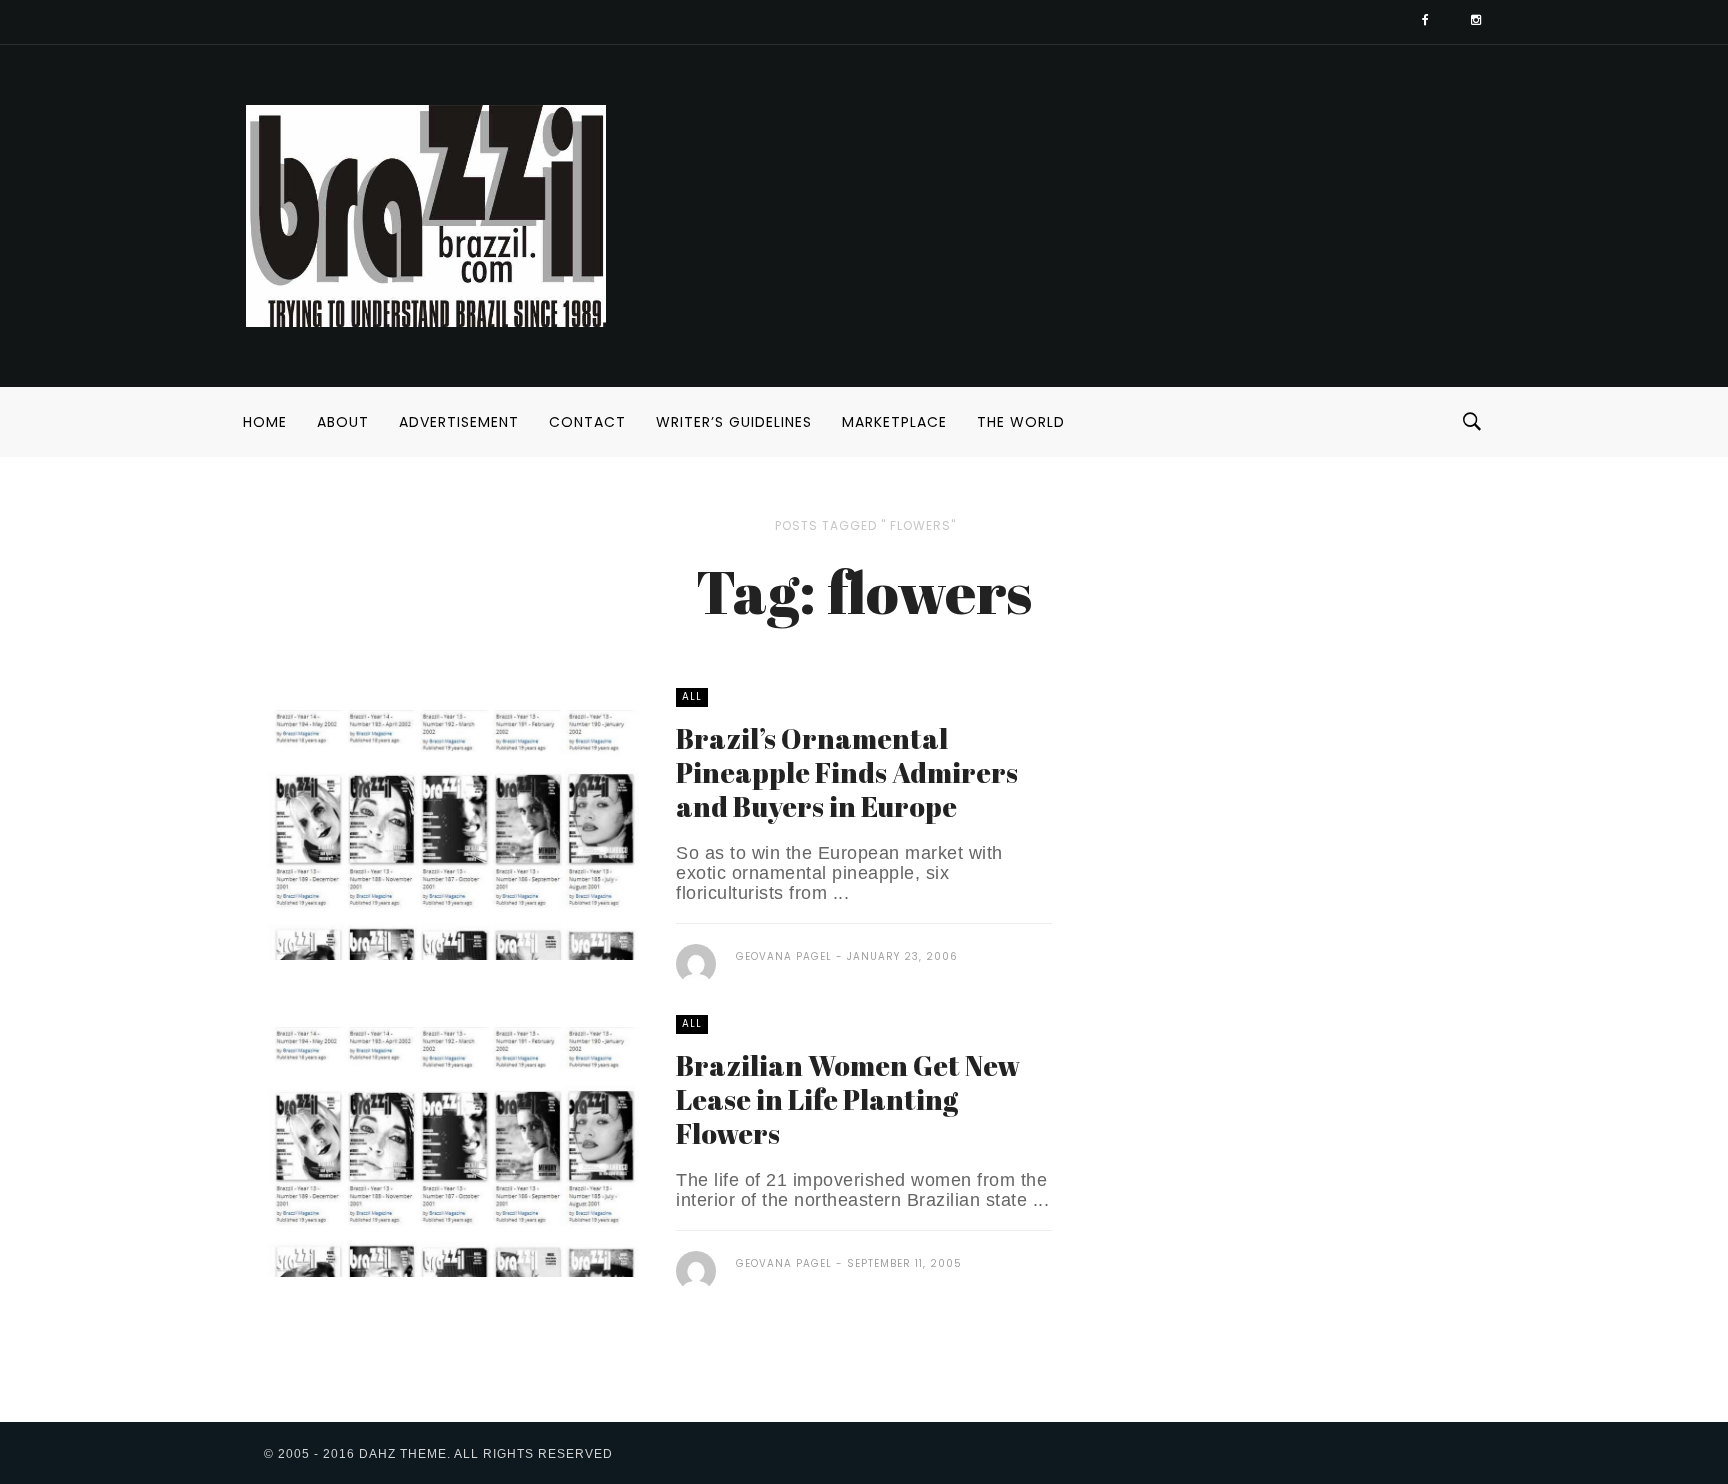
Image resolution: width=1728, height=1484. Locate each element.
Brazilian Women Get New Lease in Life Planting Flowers (848, 1099)
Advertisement (459, 422)
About (343, 422)
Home (265, 422)
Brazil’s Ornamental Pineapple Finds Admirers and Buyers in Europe (847, 772)
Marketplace (894, 422)
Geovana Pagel (784, 956)
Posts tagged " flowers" (865, 525)
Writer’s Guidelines (734, 422)
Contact (587, 422)
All (692, 696)
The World (1021, 422)
